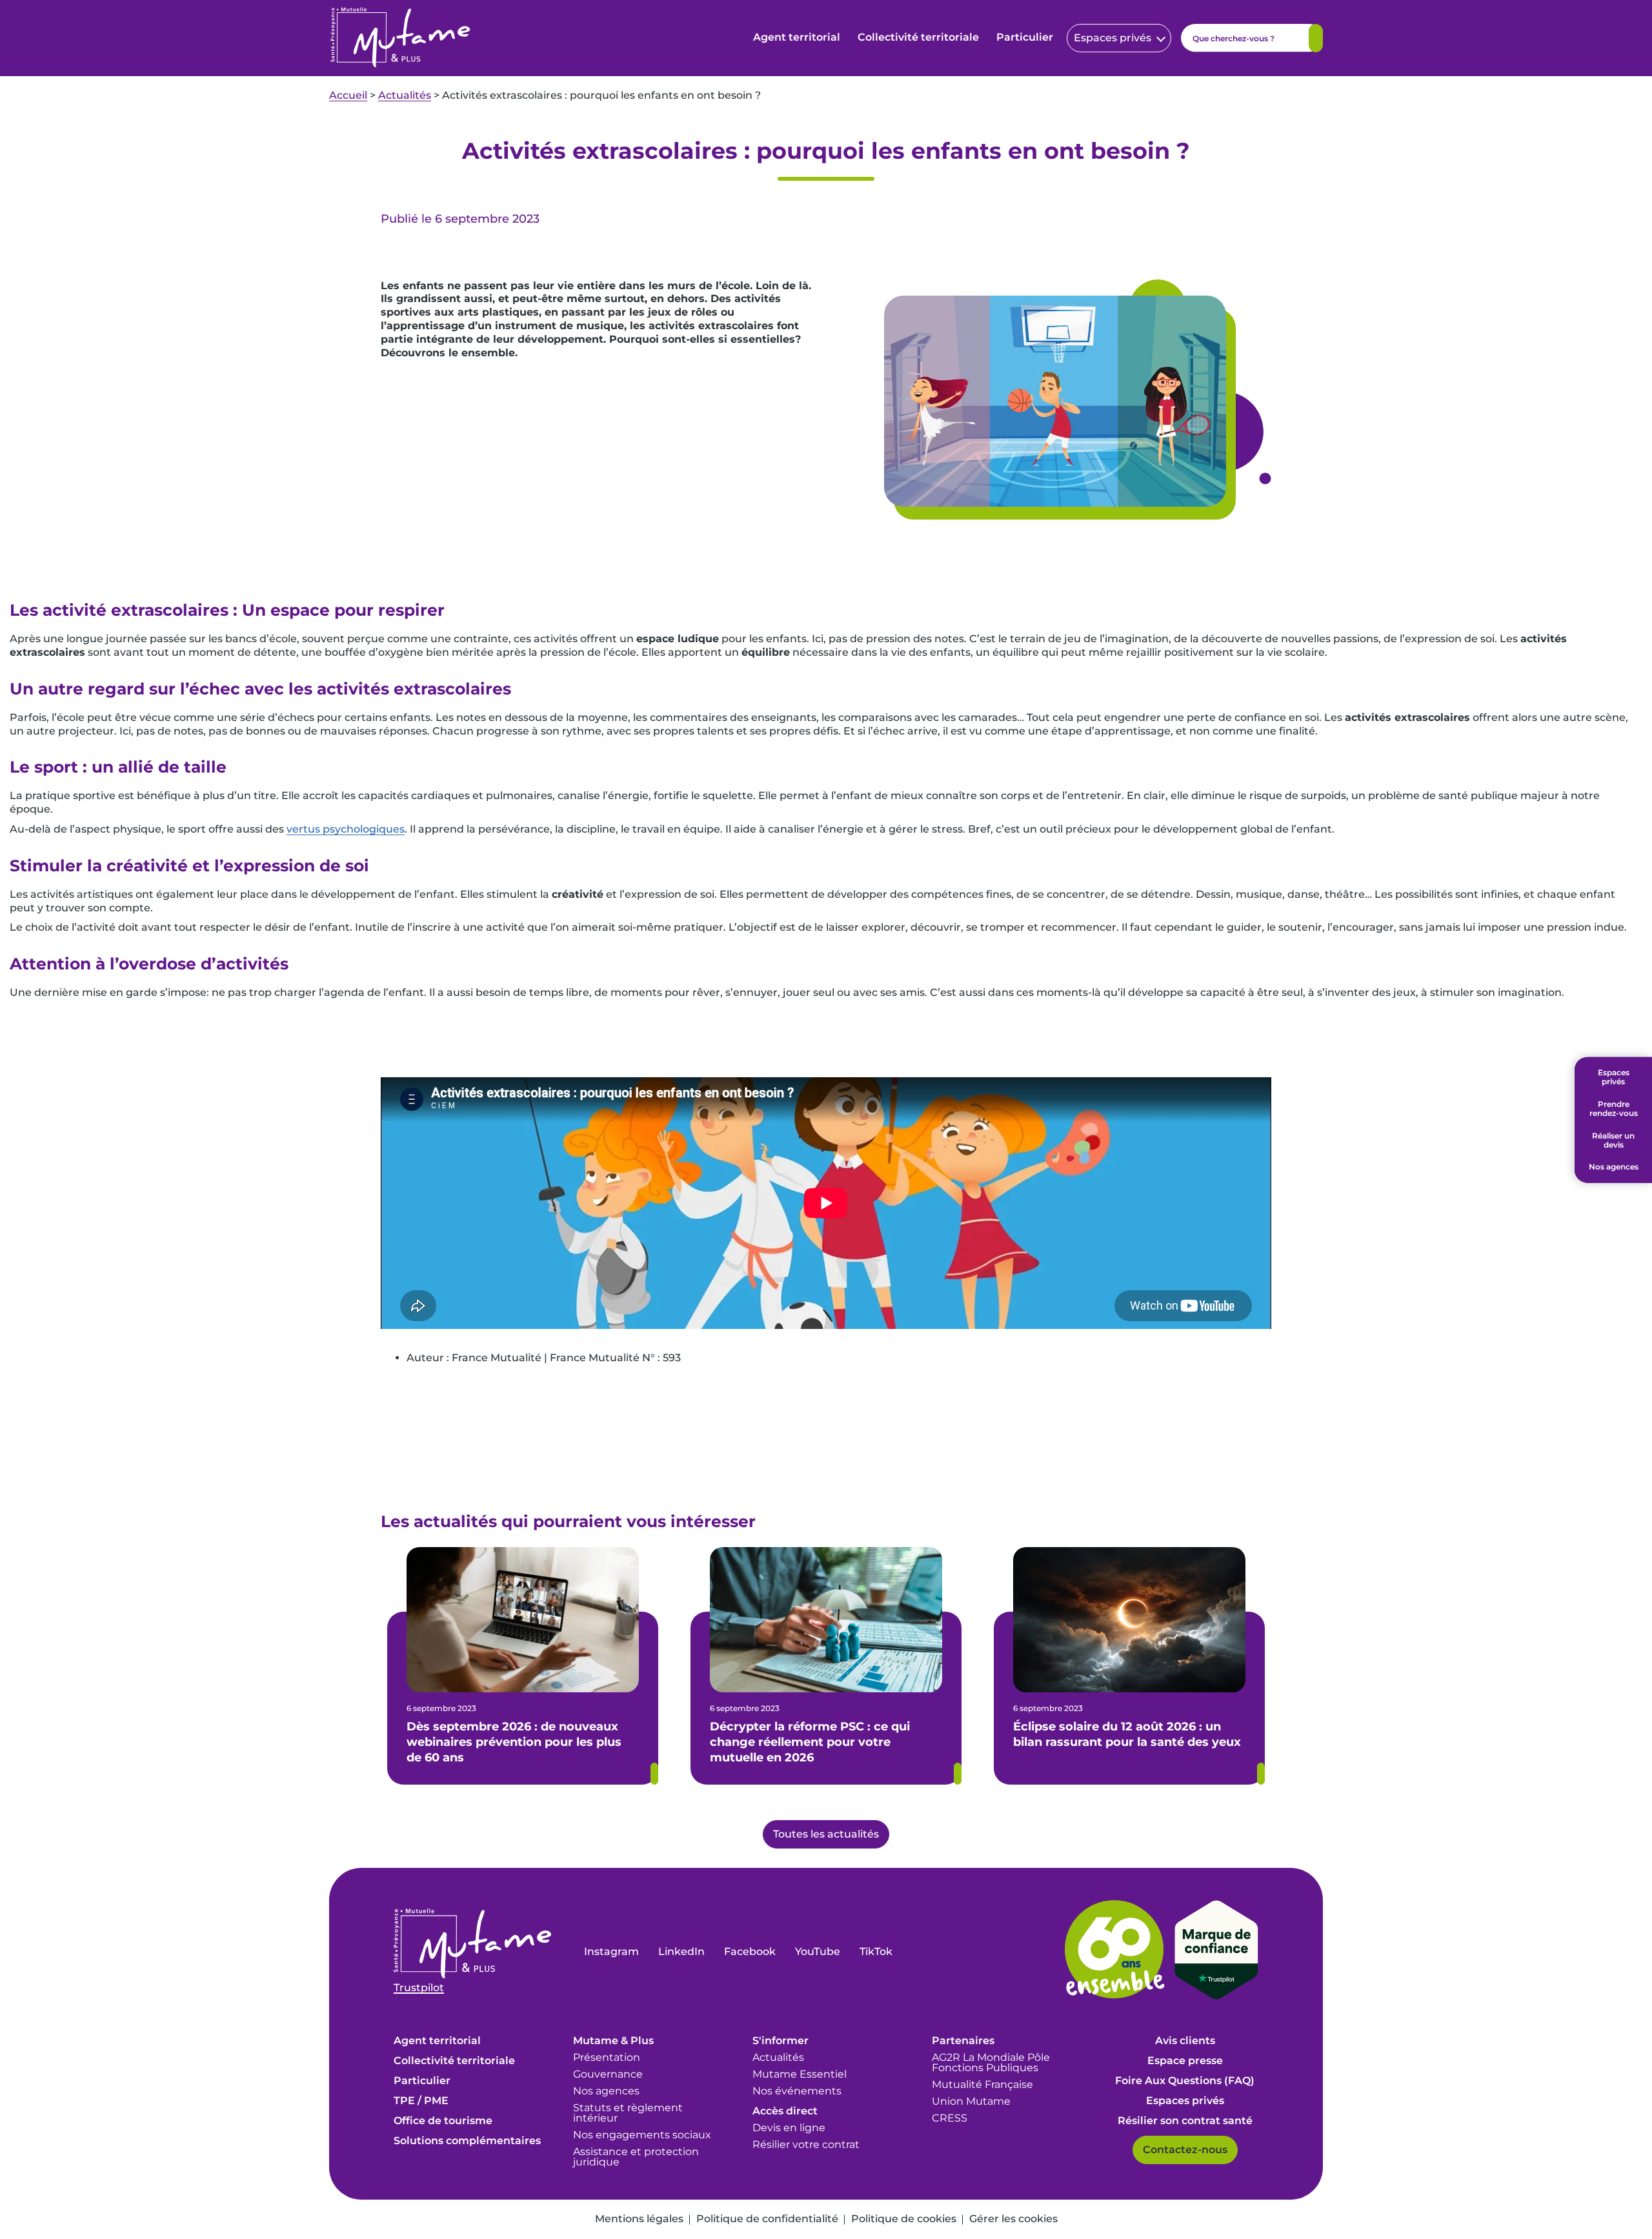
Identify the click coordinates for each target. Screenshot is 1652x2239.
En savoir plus (654, 1774)
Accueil (348, 95)
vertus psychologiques (346, 829)
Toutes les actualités (826, 1834)
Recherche (1316, 38)
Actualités (405, 95)
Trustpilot (419, 1988)
